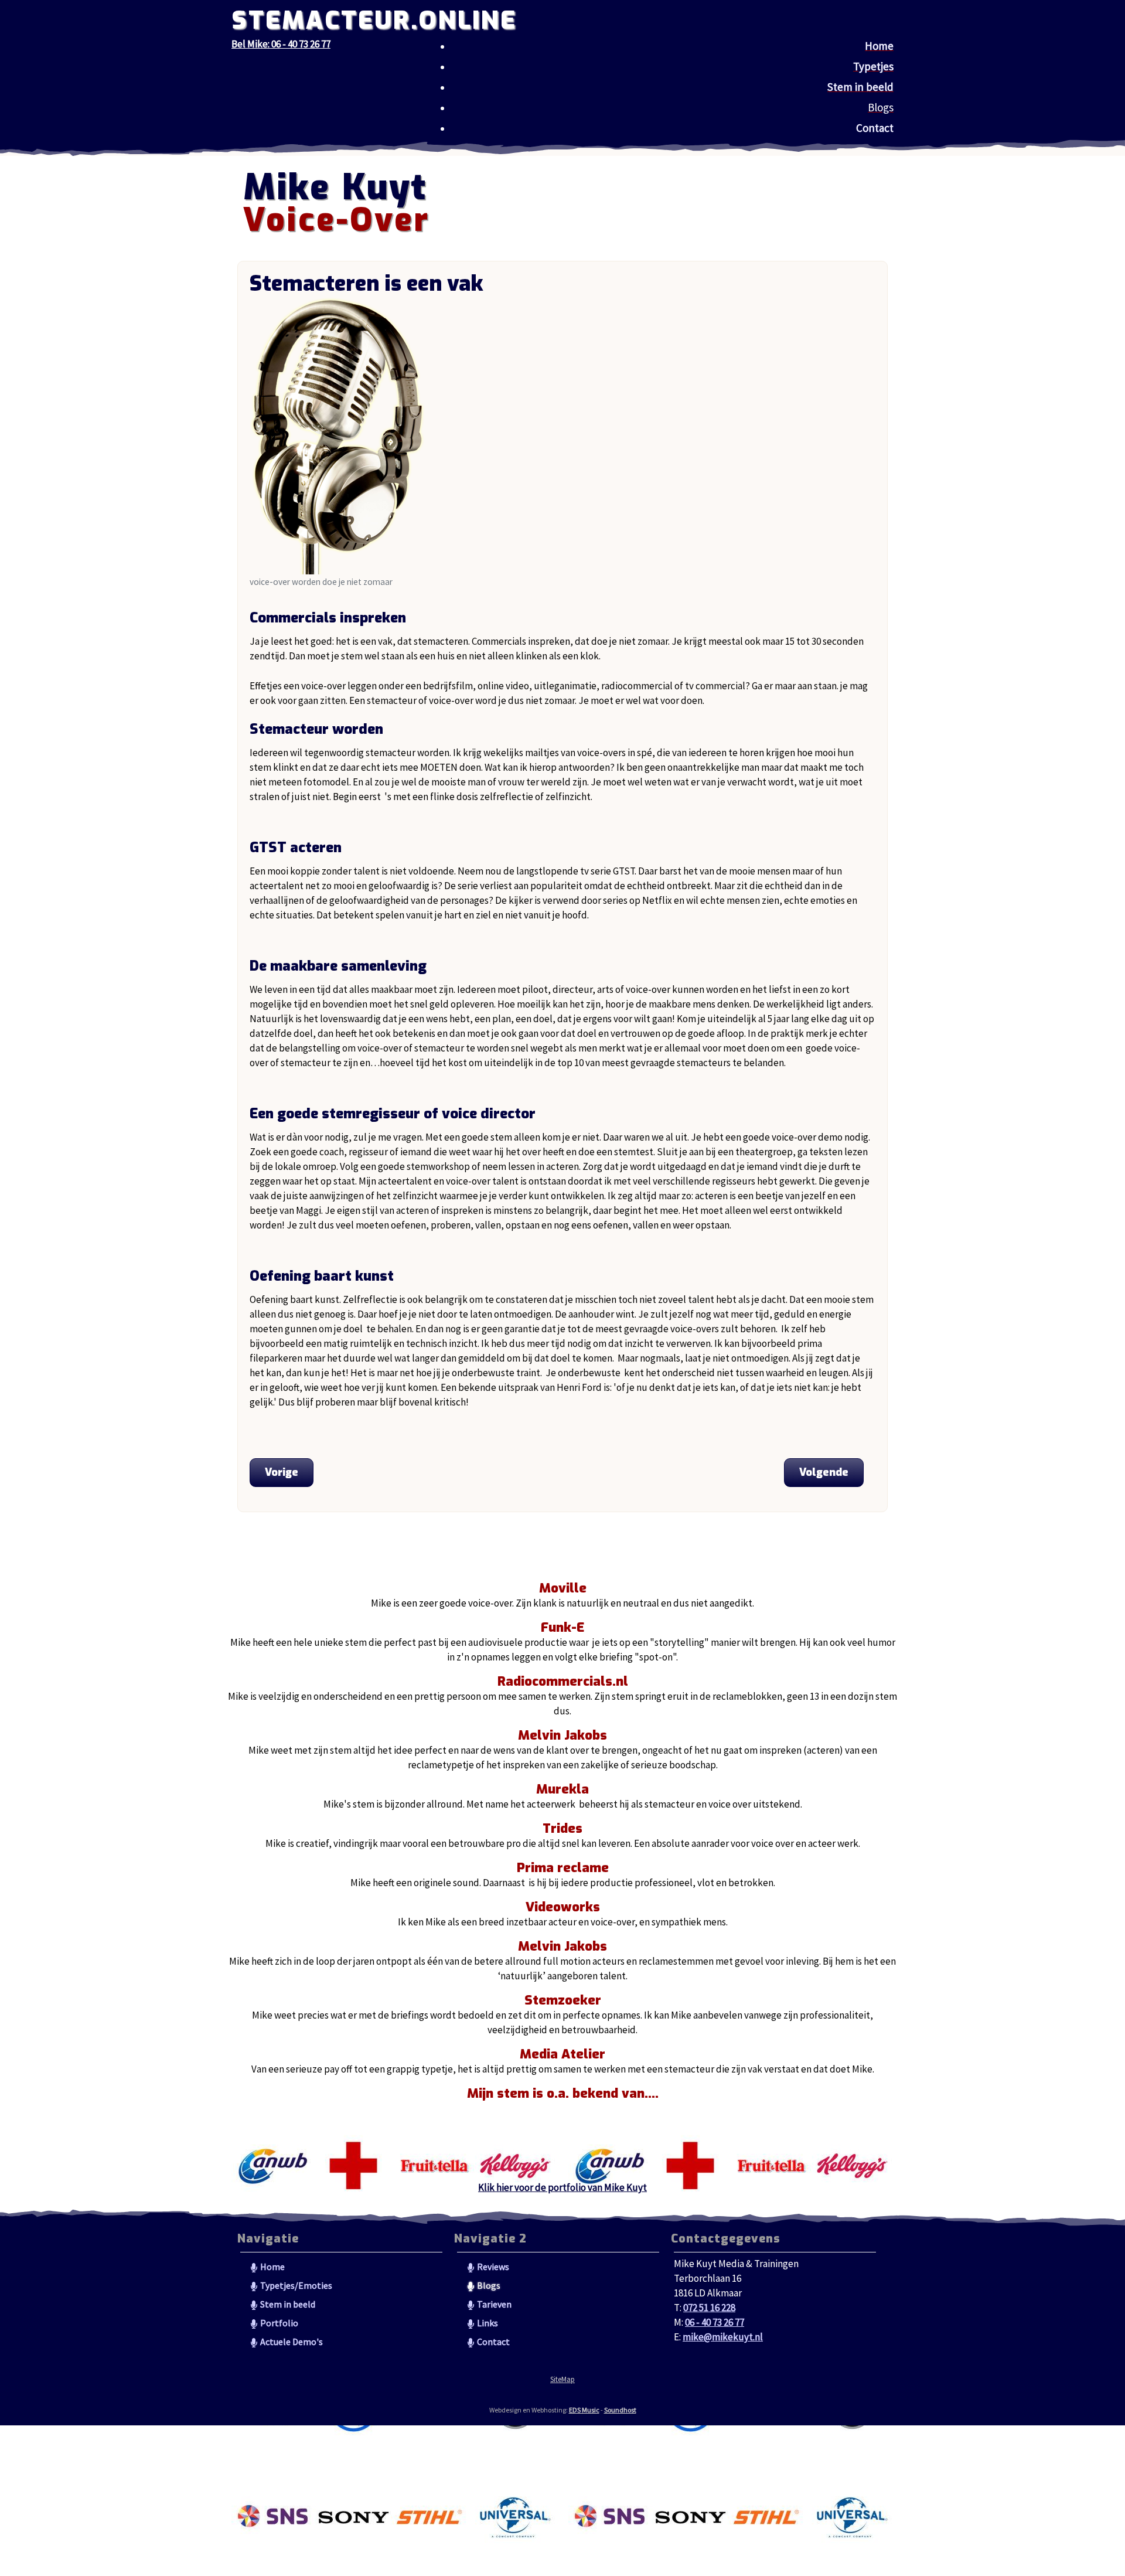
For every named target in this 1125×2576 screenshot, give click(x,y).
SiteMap (562, 2379)
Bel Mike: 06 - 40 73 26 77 (281, 44)
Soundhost (620, 2410)
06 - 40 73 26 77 (715, 2322)
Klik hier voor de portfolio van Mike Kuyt (562, 2187)
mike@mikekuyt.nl (723, 2337)
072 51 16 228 (709, 2308)
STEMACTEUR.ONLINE (374, 21)
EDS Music (584, 2410)
